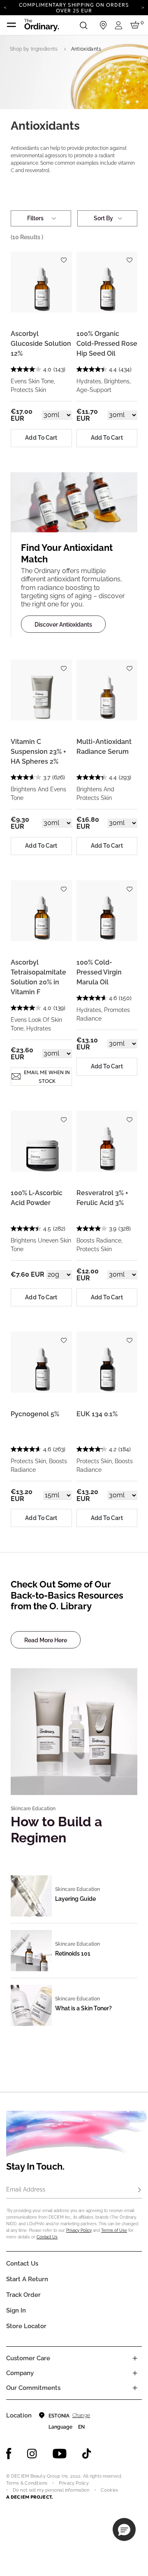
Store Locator (26, 2326)
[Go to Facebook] (9, 2454)
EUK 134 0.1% (97, 1414)
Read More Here (46, 1640)
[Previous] (5, 7)
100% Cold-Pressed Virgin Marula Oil (99, 972)
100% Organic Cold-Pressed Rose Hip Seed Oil (107, 344)
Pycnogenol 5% (35, 1414)
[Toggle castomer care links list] (135, 2358)
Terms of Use (114, 2230)
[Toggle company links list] (135, 2373)
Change (81, 2415)
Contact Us (47, 2237)
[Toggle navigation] (12, 25)
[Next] (143, 7)
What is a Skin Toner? (83, 2008)
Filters (35, 218)
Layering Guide (75, 1899)
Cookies (109, 2490)
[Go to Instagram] (32, 2454)
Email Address (26, 2189)
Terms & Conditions (27, 2483)
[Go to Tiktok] (87, 2454)
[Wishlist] (64, 257)
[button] (124, 2529)
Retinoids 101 (73, 1954)
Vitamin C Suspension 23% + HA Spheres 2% (38, 752)
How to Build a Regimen (56, 1829)
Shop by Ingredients (34, 49)
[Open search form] (83, 25)
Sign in (16, 2310)
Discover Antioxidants (63, 625)
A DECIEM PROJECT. (29, 2497)
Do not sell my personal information (51, 2490)
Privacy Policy (79, 2230)
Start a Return (27, 2279)
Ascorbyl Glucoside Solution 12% (41, 344)
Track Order (23, 2295)
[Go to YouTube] (60, 2454)
